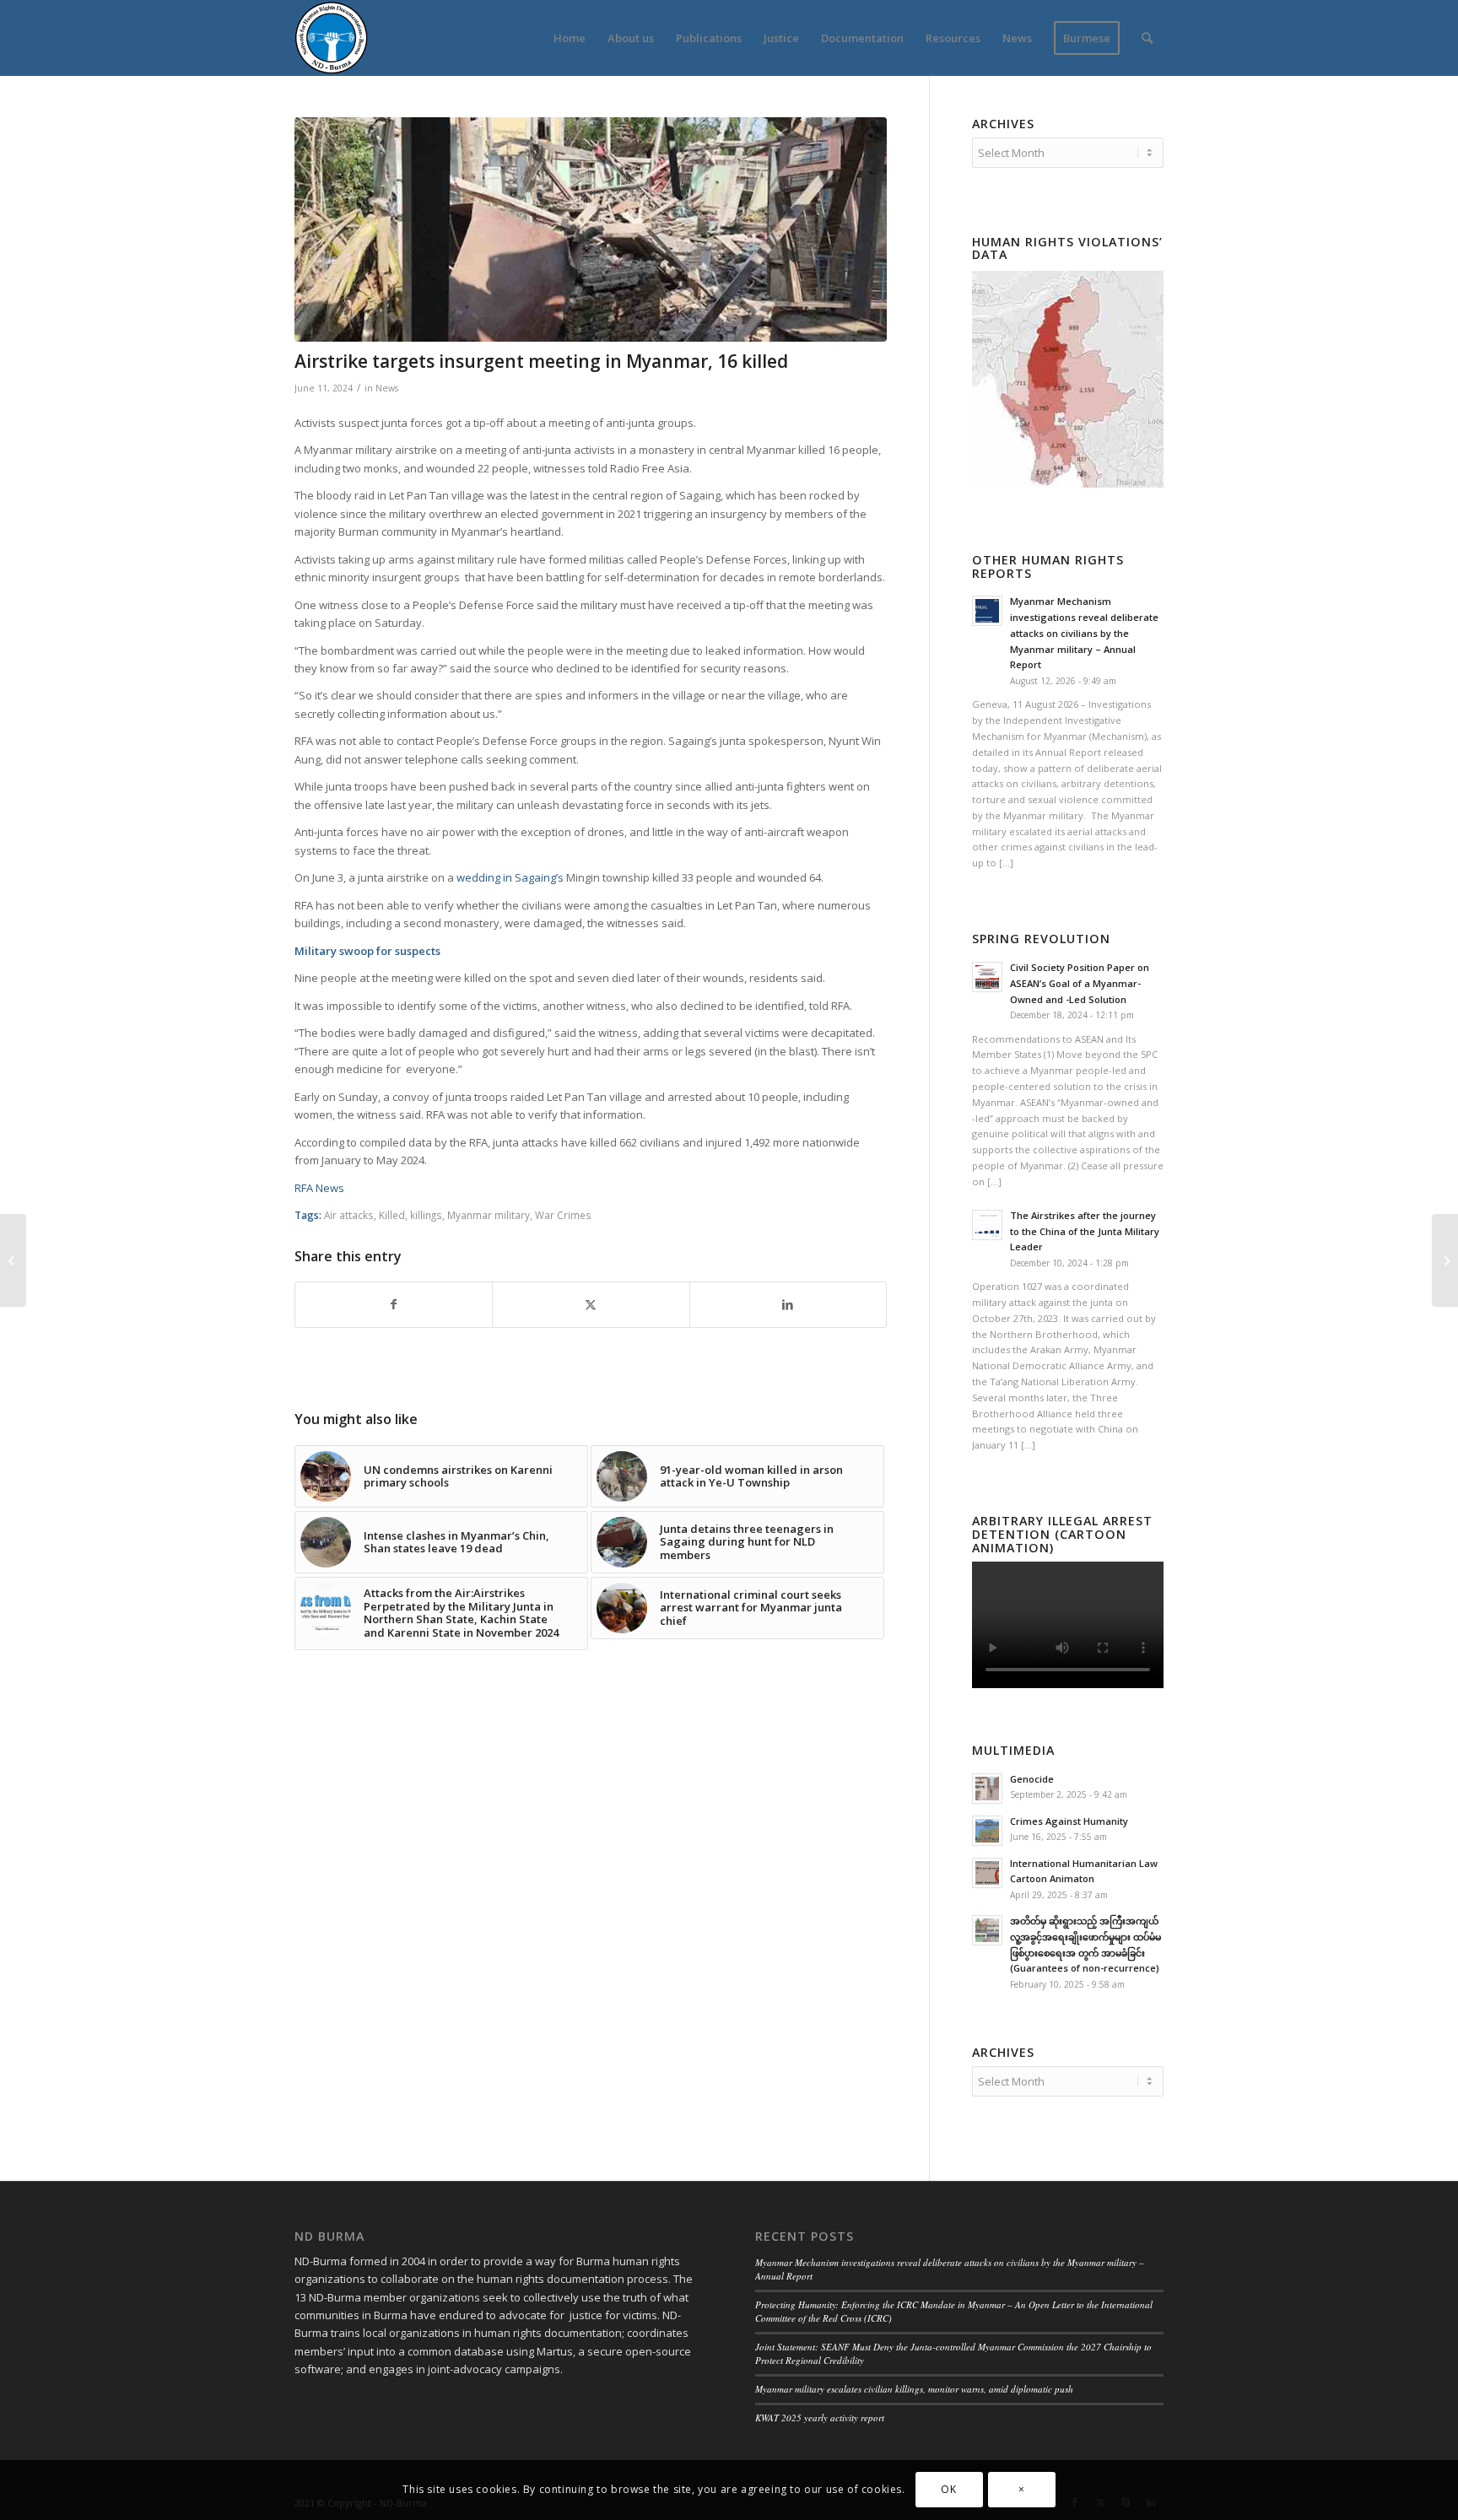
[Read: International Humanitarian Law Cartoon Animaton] (987, 1873)
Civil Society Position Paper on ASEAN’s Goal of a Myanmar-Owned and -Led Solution (1080, 983)
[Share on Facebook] (394, 1304)
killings (426, 1215)
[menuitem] (570, 38)
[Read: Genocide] (987, 1789)
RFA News (319, 1188)
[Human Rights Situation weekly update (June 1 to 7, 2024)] (1445, 1260)
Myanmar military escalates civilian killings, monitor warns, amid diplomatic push (914, 2389)
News (387, 388)
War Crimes (563, 1215)
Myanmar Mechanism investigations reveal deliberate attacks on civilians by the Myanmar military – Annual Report (1084, 633)
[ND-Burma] (331, 38)
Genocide (1032, 1779)
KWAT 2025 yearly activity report (820, 2417)
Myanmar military (489, 1215)
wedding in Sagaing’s (511, 877)
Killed (392, 1215)
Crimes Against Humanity (1069, 1821)
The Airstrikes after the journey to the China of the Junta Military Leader (1085, 1231)
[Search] (1147, 38)
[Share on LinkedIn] (788, 1304)
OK (948, 2490)
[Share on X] (591, 1304)
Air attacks (349, 1215)
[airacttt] (591, 229)
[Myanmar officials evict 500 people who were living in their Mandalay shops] (13, 1260)
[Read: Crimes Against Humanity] (987, 1831)
